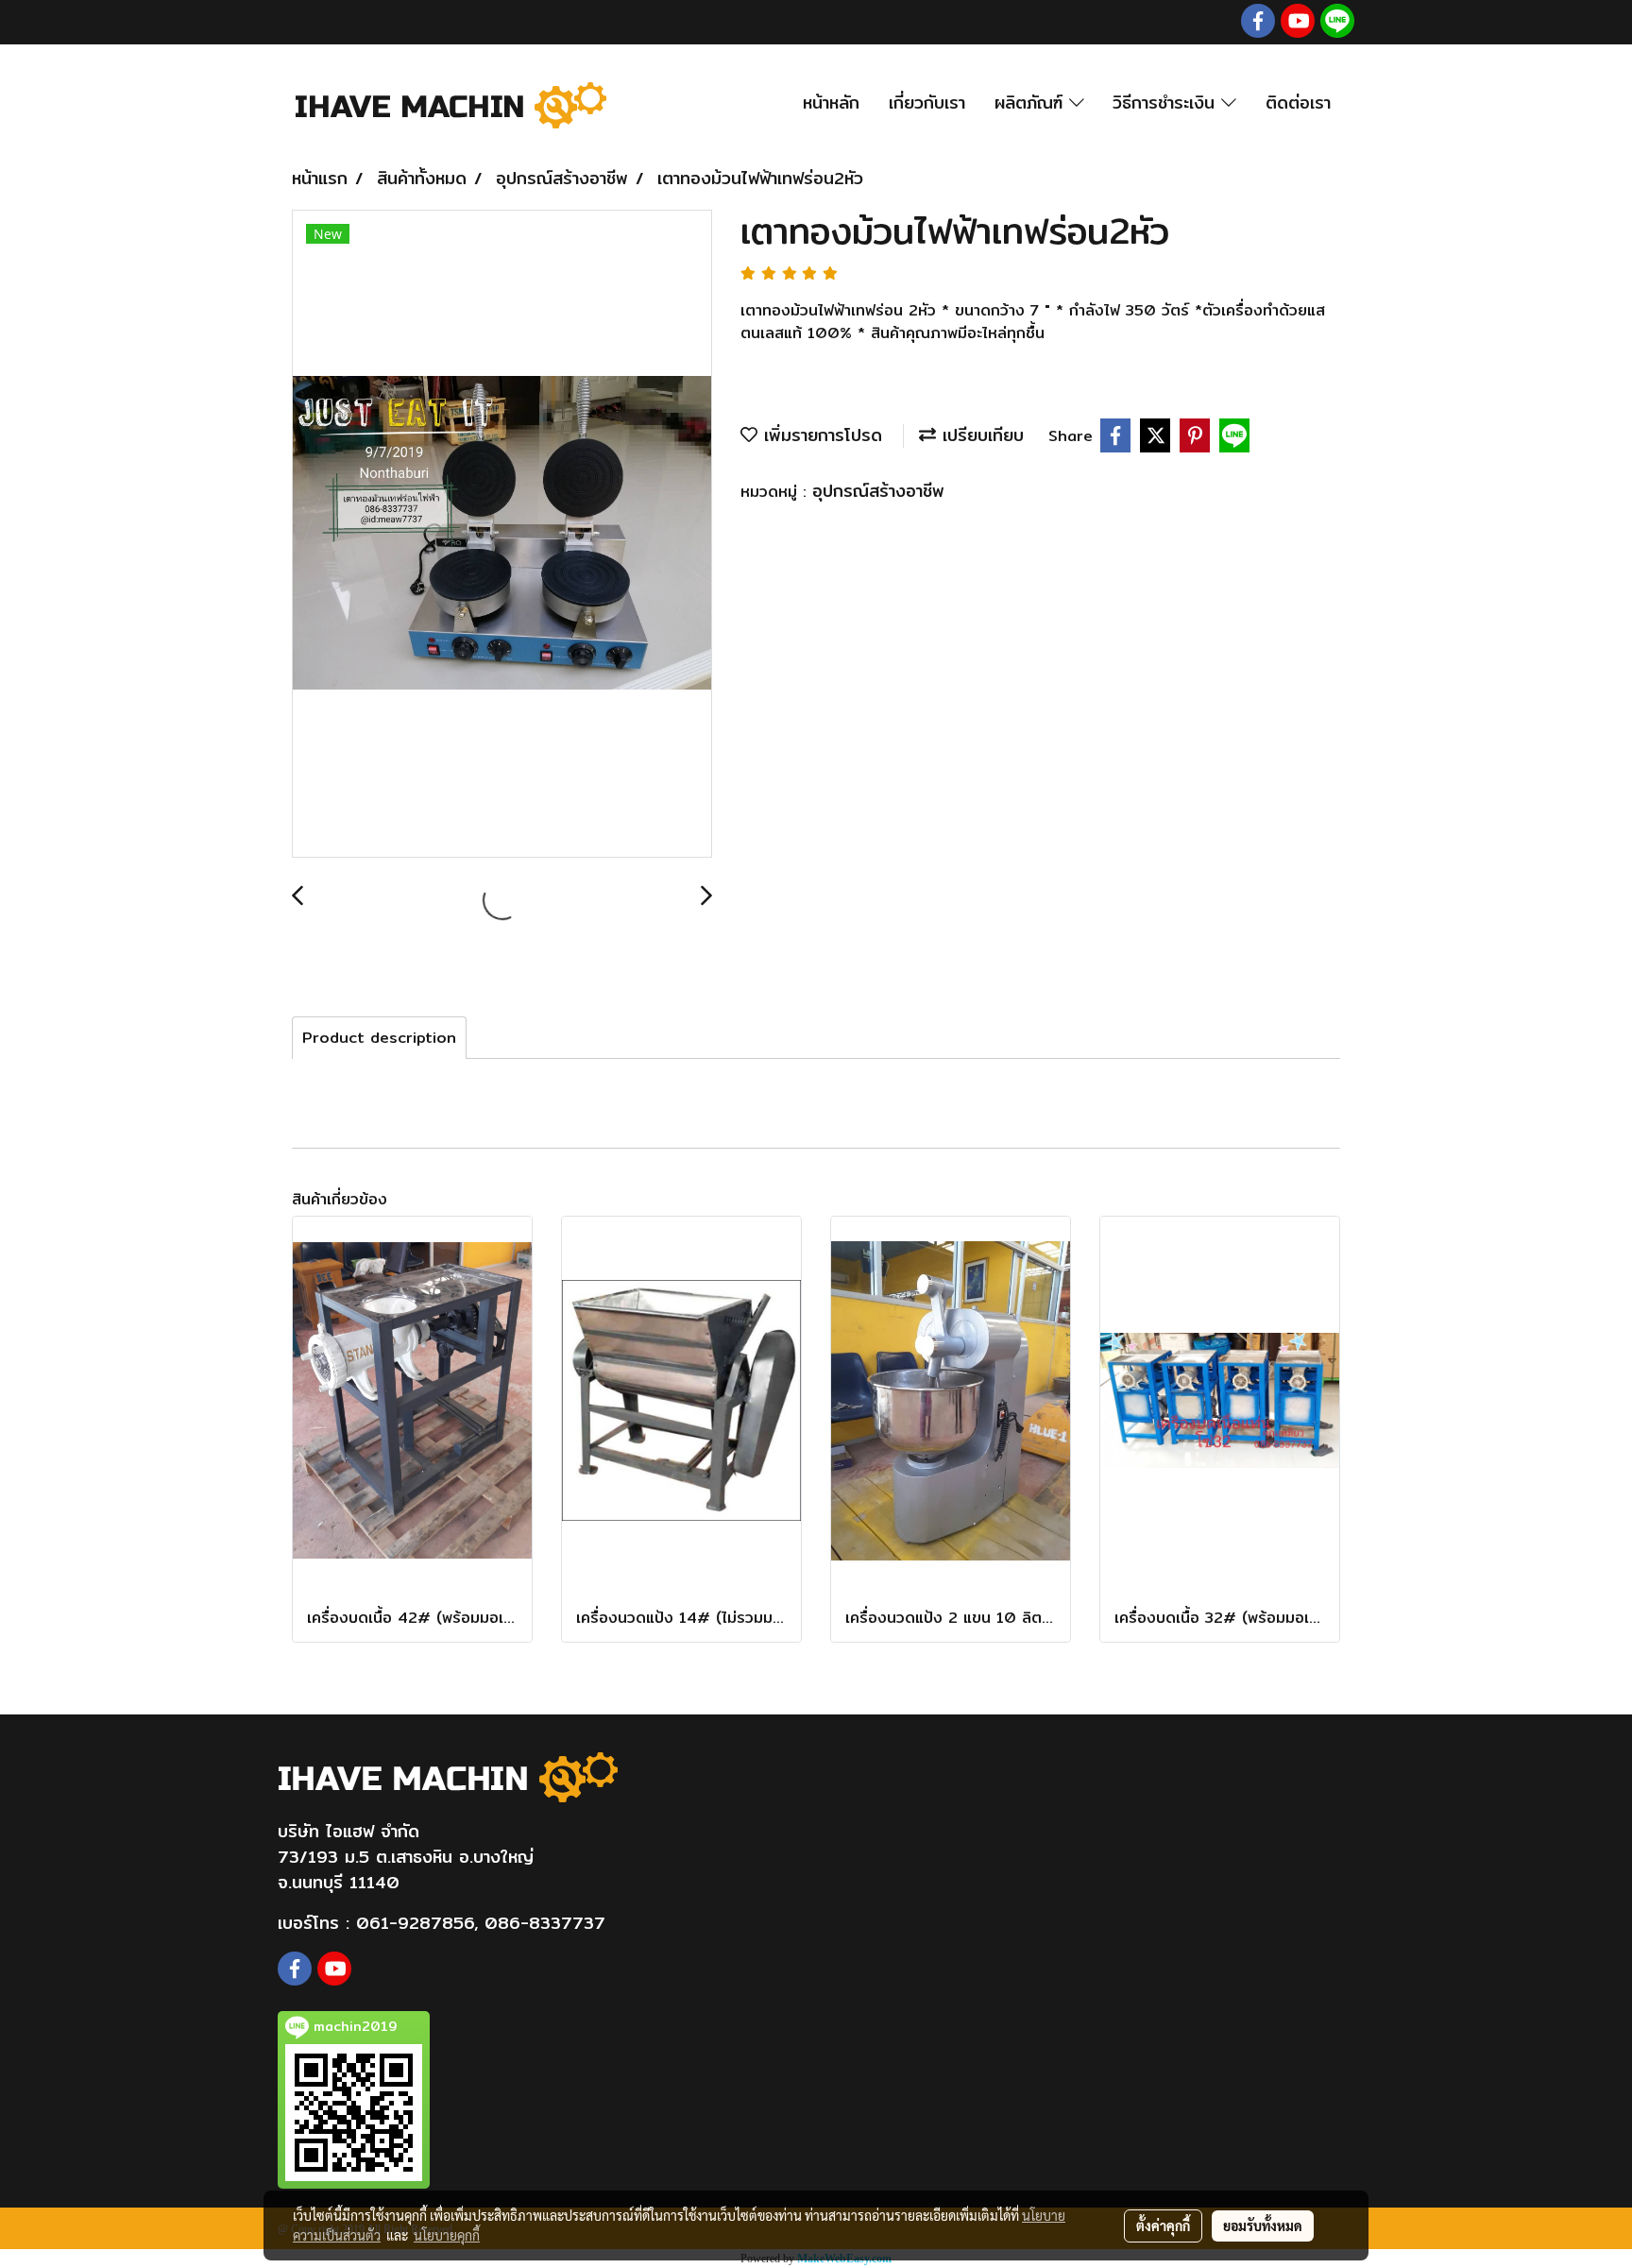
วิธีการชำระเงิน (1167, 102)
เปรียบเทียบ (980, 435)
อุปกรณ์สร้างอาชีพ (878, 491)
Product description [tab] (379, 1038)
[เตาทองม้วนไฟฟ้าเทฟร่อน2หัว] (502, 535)
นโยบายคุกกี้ (447, 2235)
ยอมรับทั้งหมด (1263, 2225)
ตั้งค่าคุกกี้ (1163, 2225)
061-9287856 (415, 1923)
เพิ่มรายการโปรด (820, 435)
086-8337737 (545, 1923)
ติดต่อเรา (1298, 102)
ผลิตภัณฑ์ (1032, 102)
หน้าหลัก (831, 102)
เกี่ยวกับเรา (927, 102)
